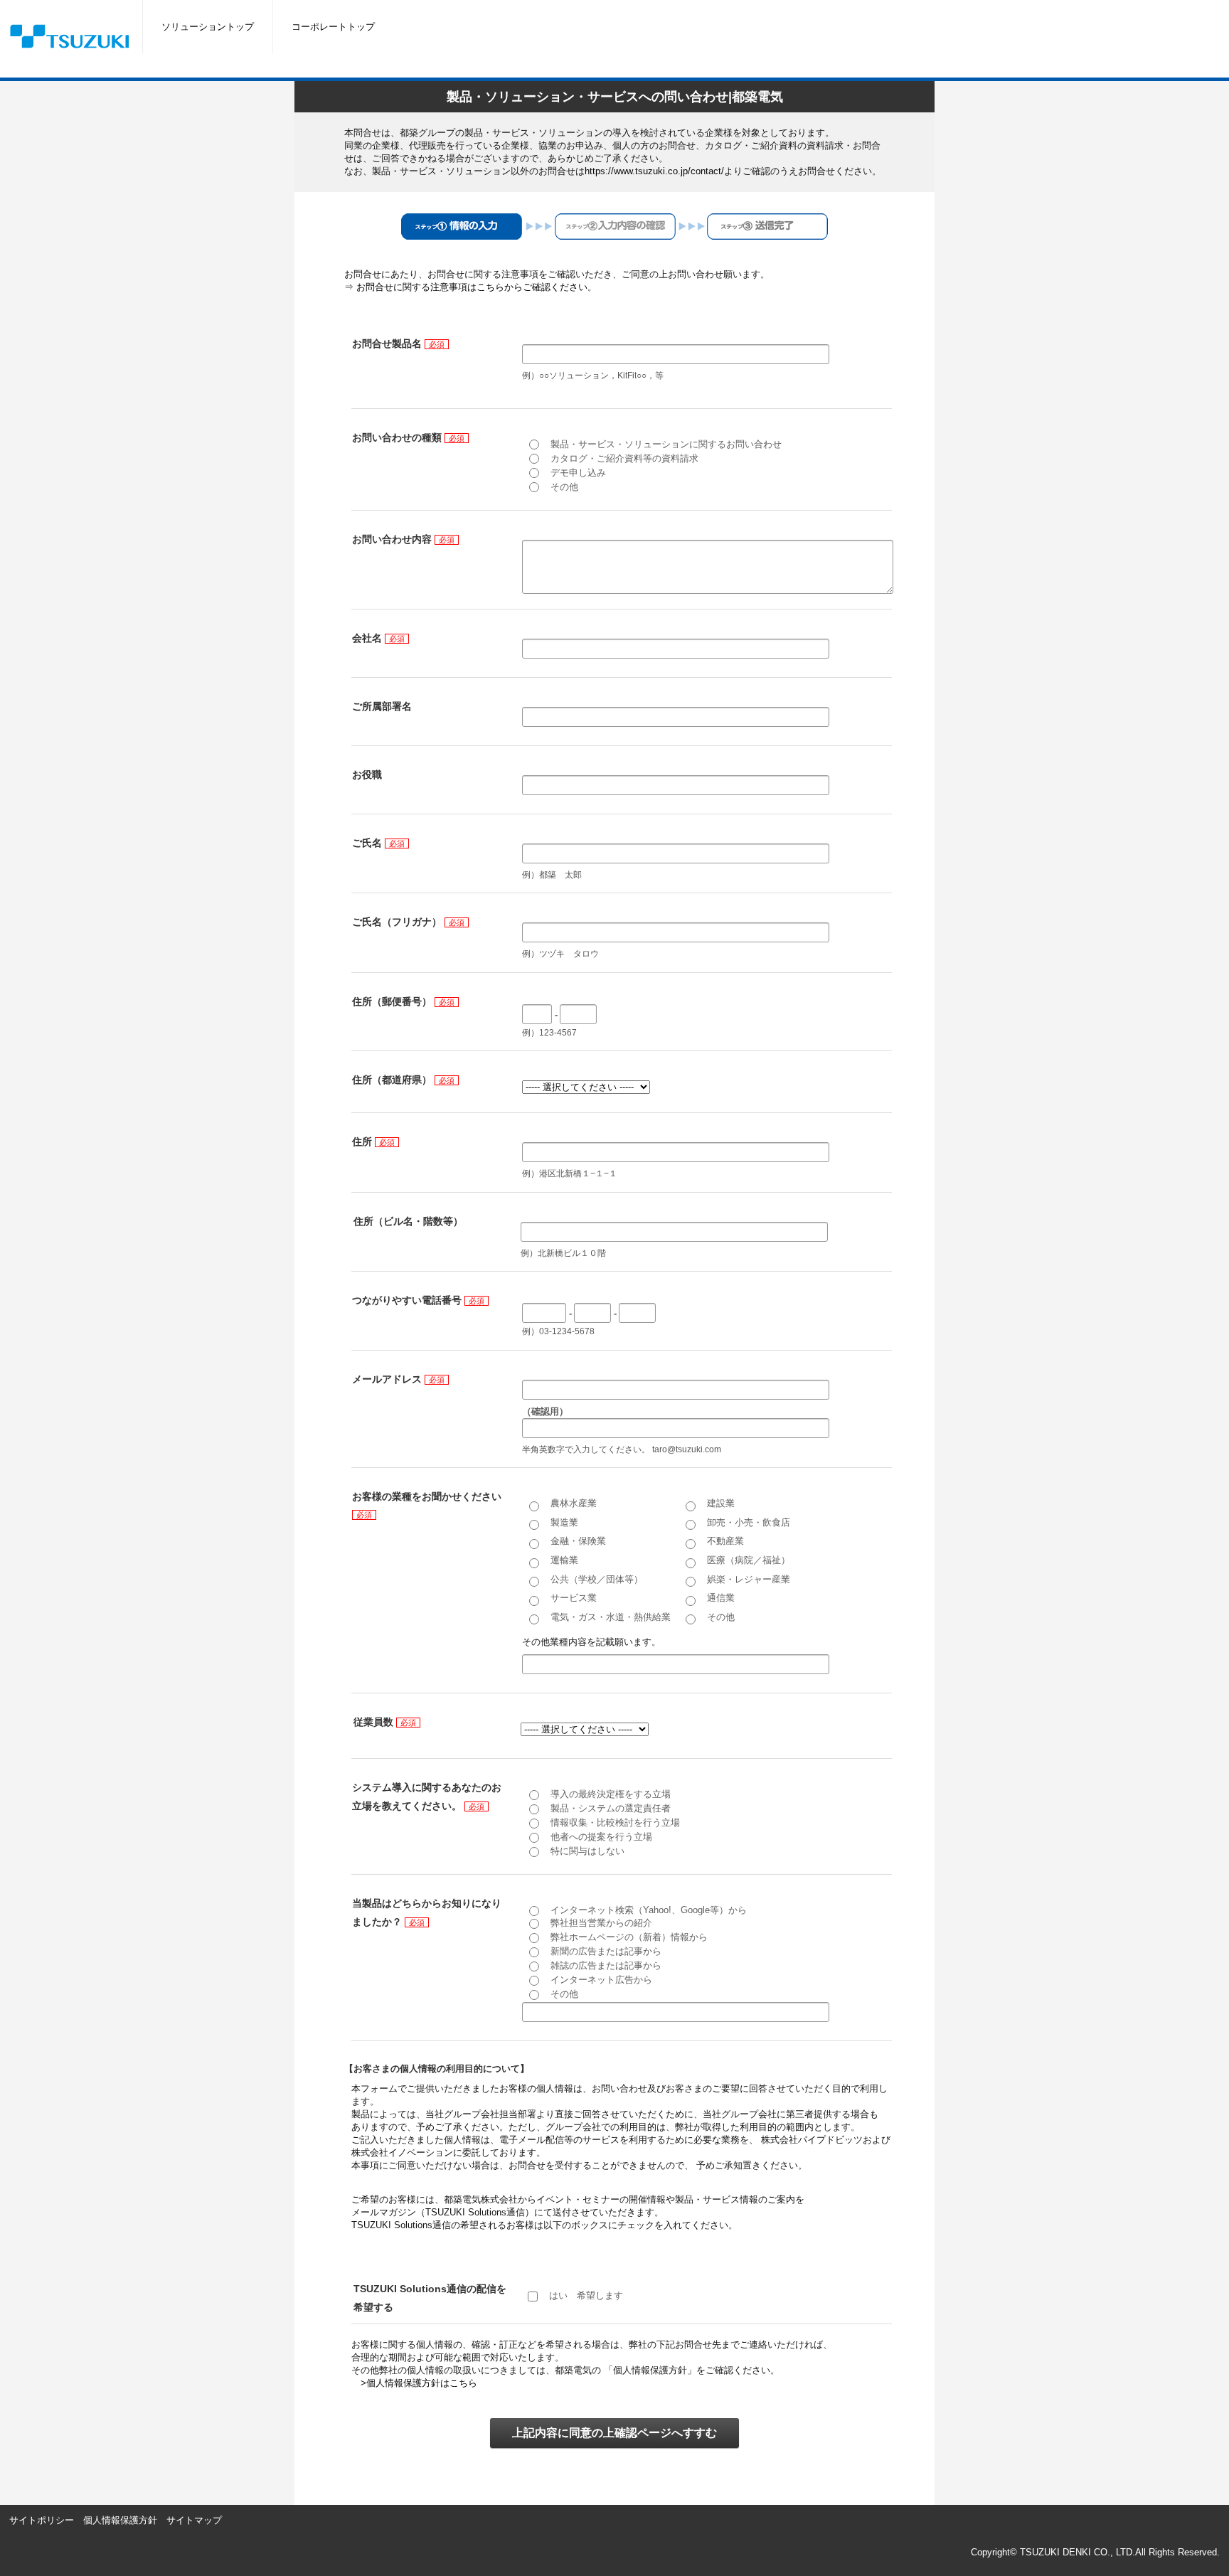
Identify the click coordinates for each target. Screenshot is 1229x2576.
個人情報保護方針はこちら (422, 2383)
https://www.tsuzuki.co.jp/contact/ (654, 171)
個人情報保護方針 (120, 2520)
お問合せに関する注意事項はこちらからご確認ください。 (477, 287)
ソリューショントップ (208, 27)
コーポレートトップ (333, 27)
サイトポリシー (42, 2520)
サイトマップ (194, 2520)
